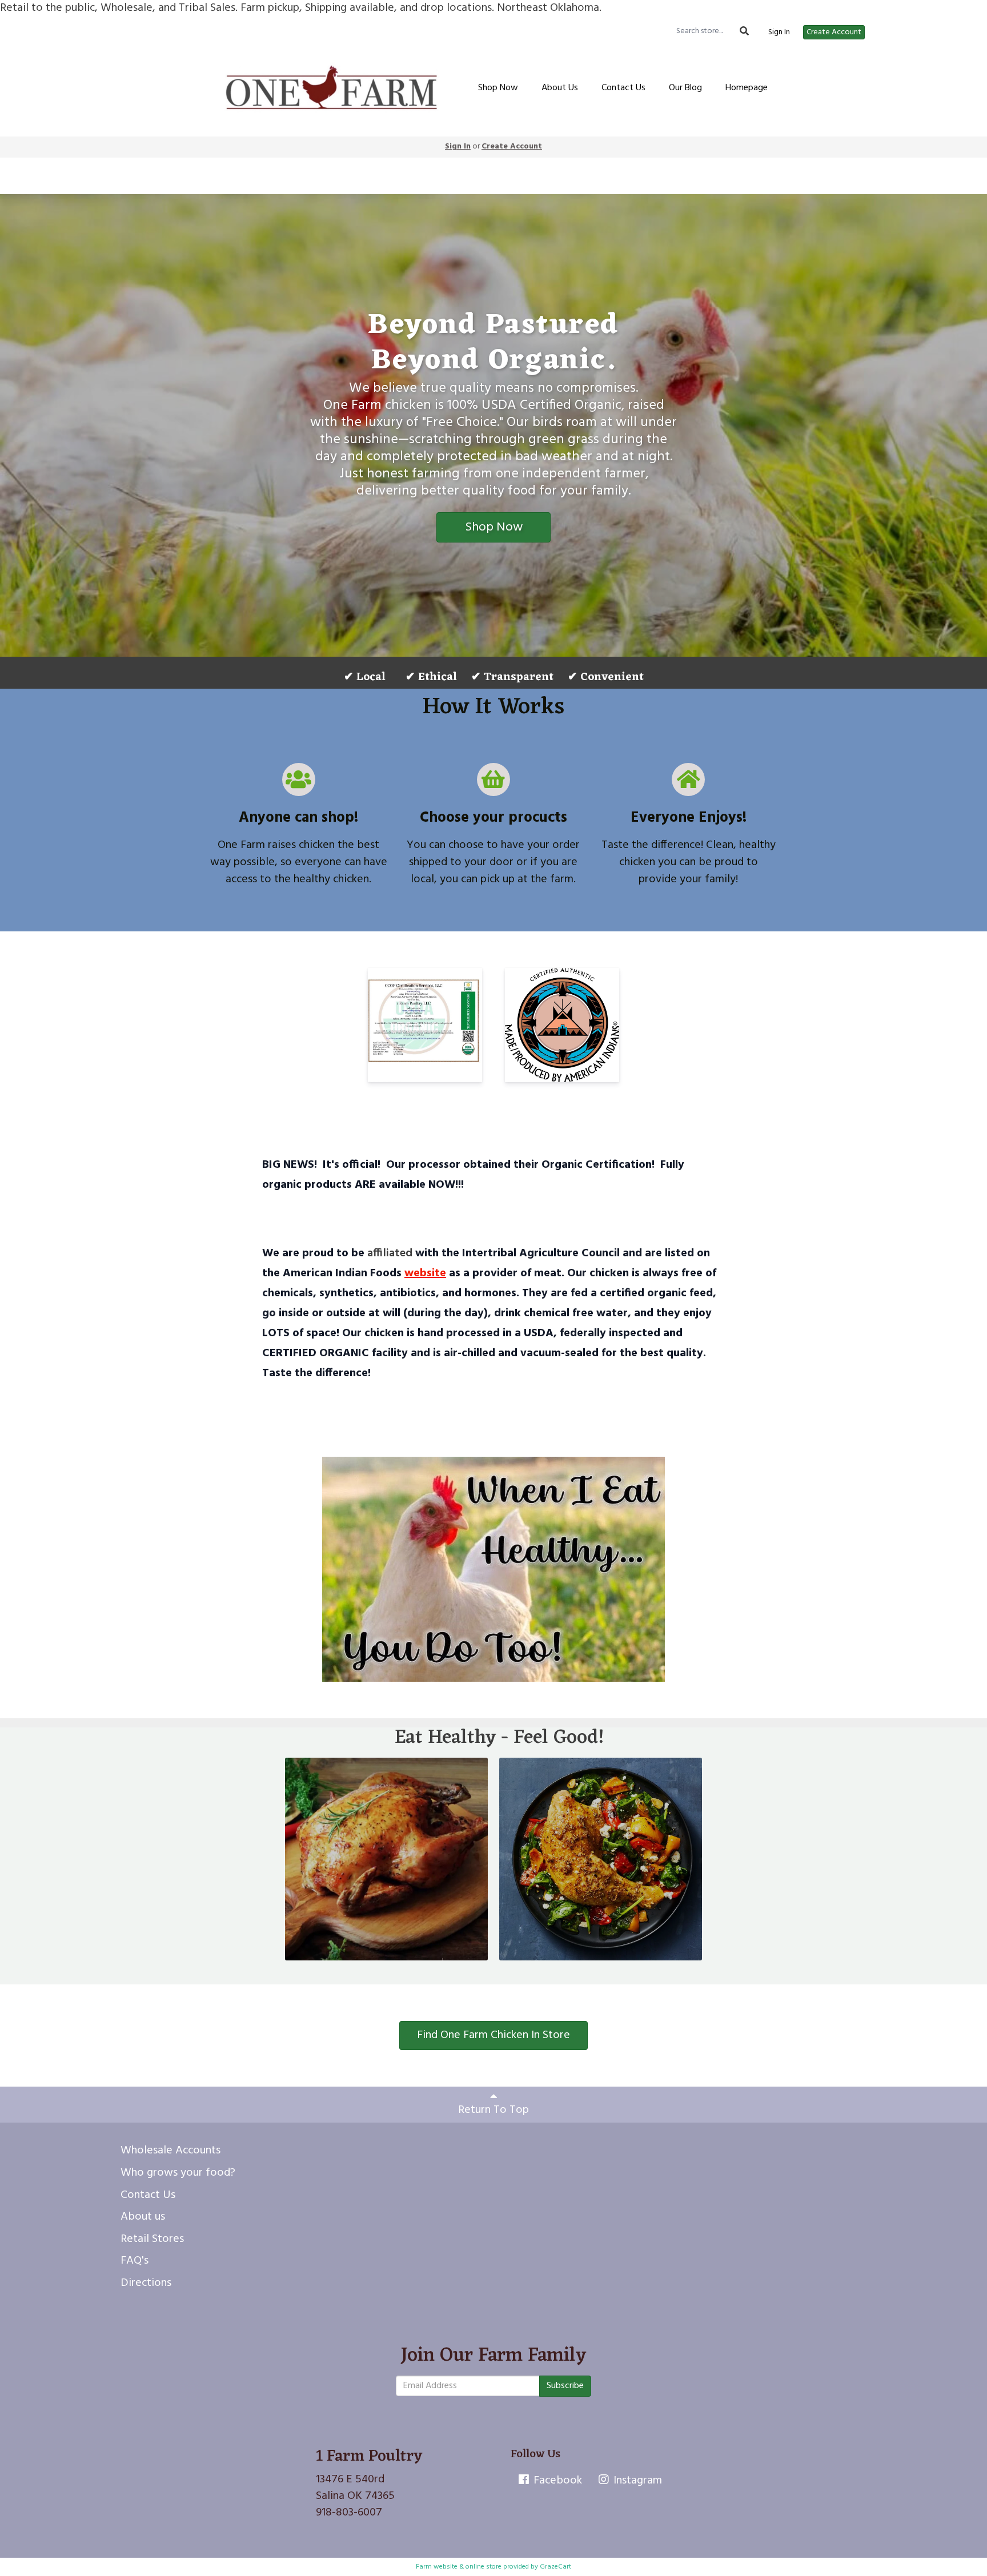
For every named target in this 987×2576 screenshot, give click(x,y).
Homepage (747, 88)
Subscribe (565, 2386)
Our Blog (685, 88)
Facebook (556, 2481)
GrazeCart (555, 2567)
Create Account (834, 32)
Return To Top (493, 2110)
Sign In (779, 33)
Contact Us (623, 88)
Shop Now (498, 88)
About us (143, 2217)
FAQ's (135, 2261)
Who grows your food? (178, 2173)
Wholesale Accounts (170, 2151)
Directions (146, 2283)
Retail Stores (152, 2239)
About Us (560, 88)
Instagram (636, 2481)
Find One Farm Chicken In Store (493, 2035)
